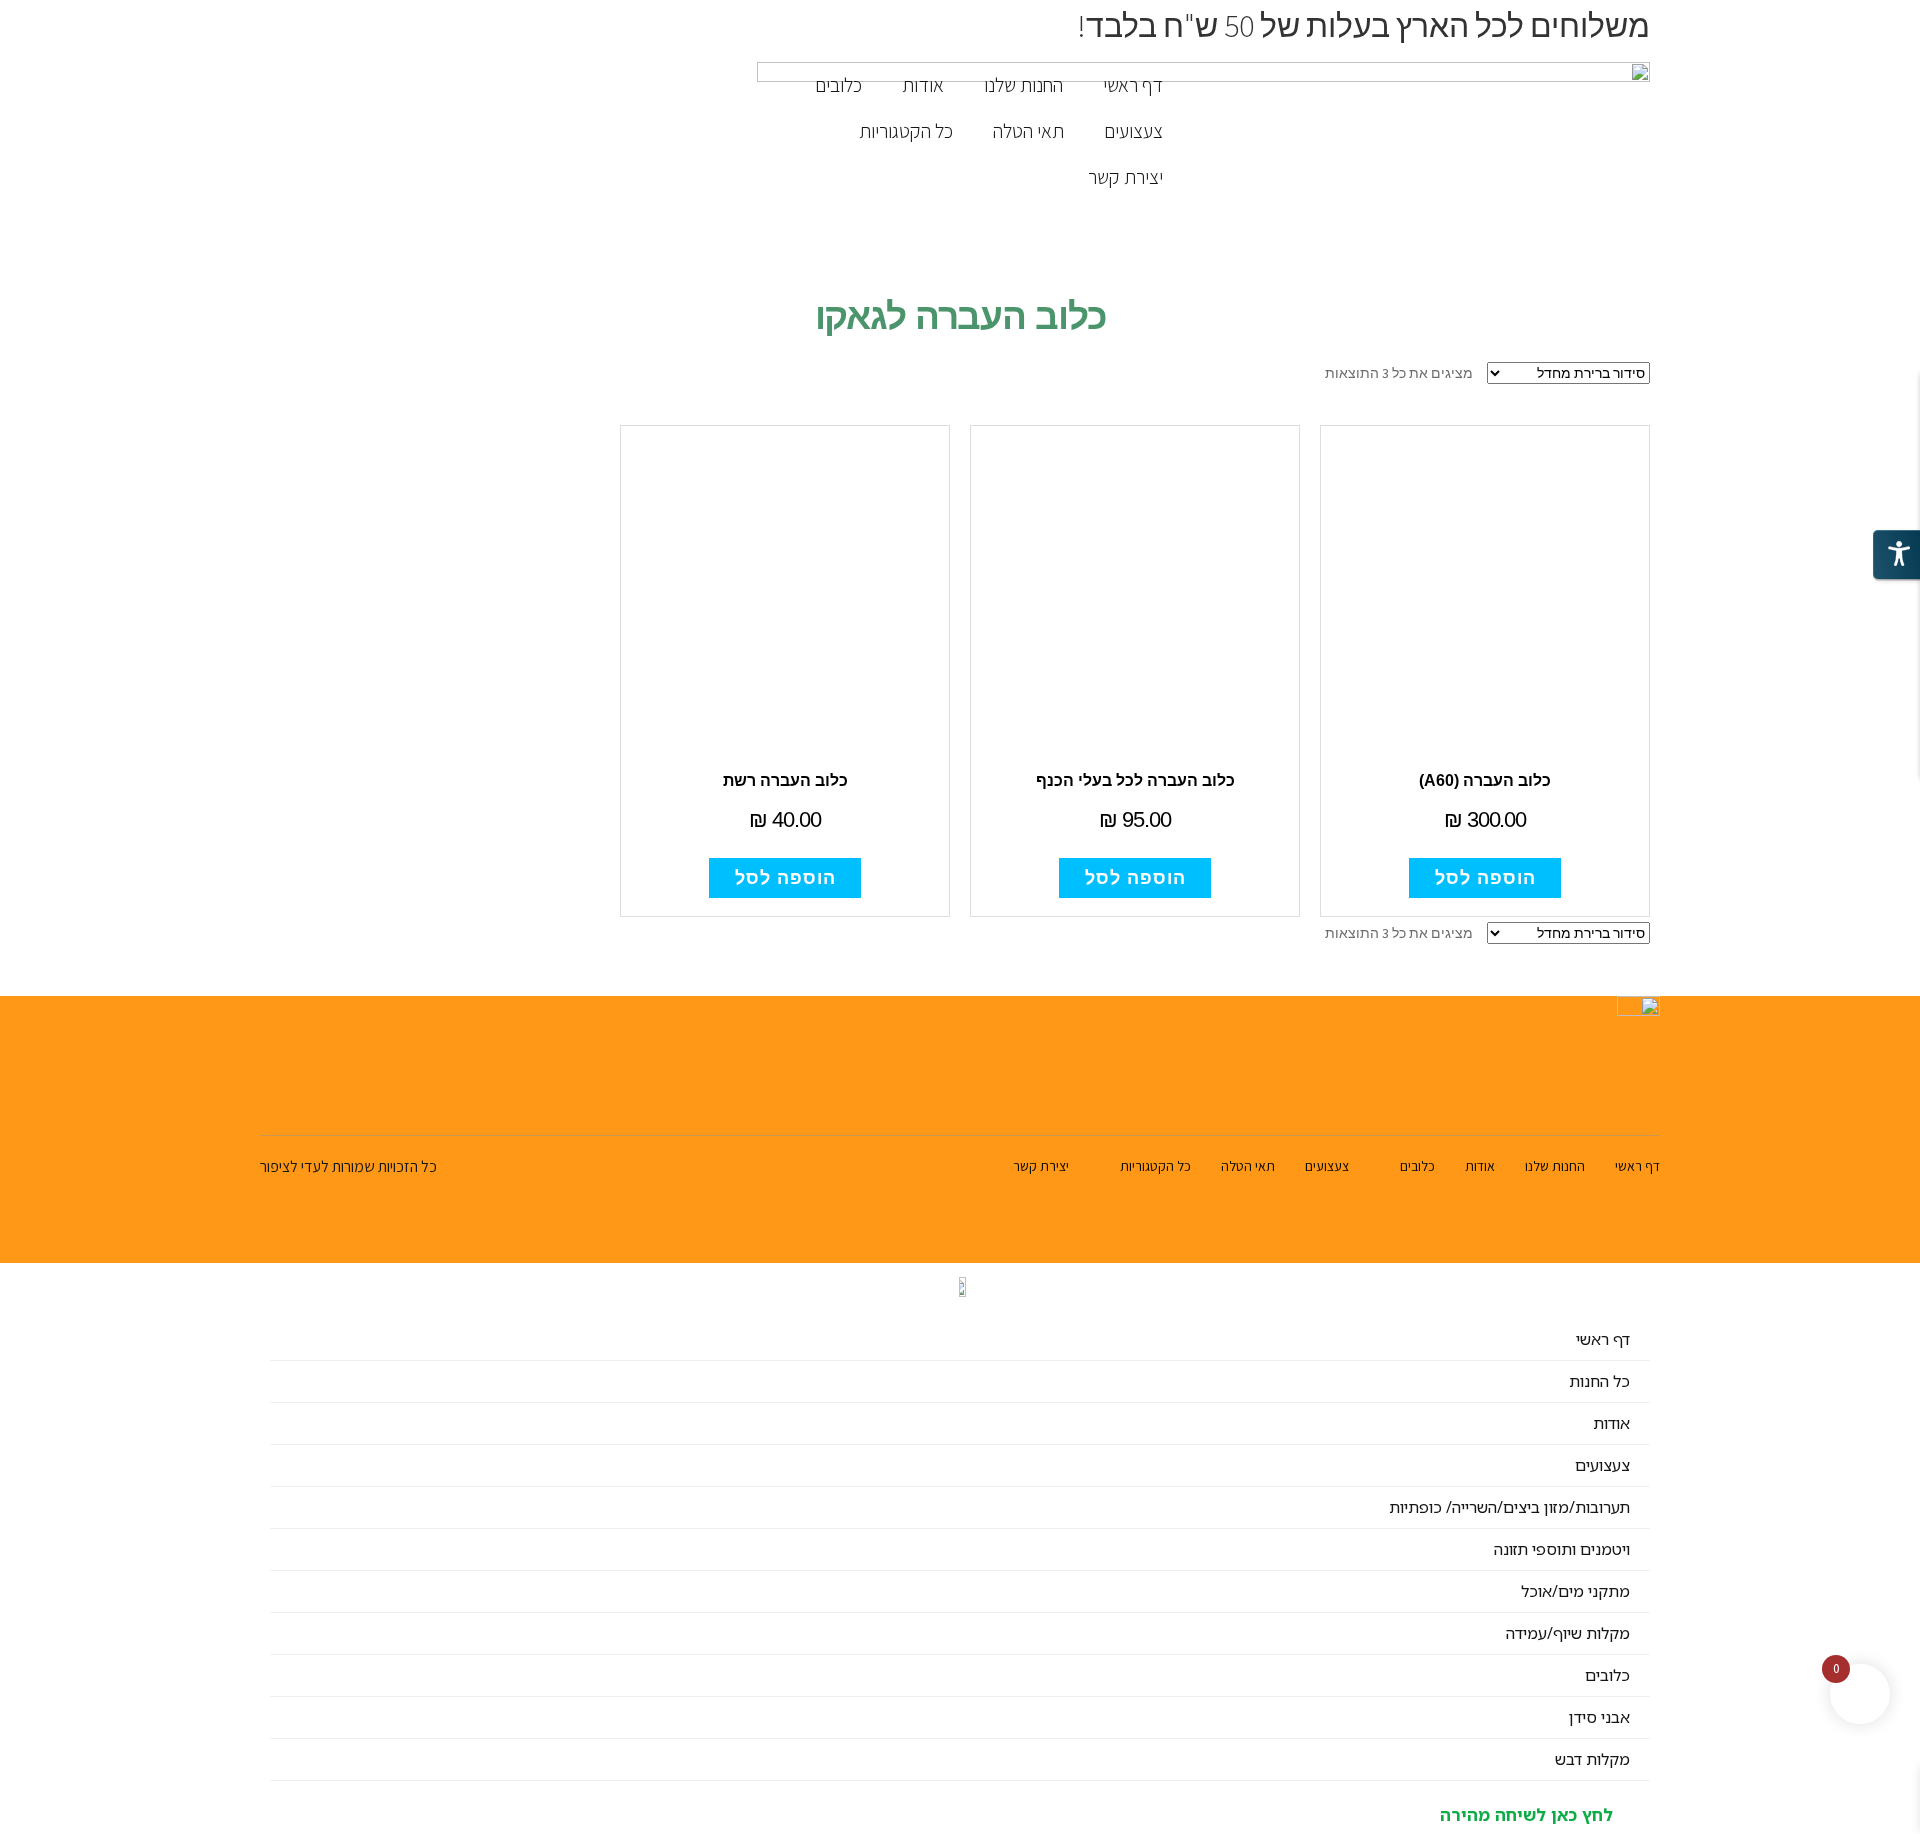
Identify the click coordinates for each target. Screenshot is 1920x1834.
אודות (923, 85)
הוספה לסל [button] (1485, 878)
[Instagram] (366, 1101)
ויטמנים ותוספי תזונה (1562, 1549)
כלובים (838, 85)
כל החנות (1599, 1381)
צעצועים (1133, 131)
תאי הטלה (1028, 131)
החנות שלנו (1023, 85)
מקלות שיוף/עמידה (1568, 1633)
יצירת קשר (1125, 177)
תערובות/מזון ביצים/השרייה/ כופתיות (1509, 1507)
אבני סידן (1599, 1717)
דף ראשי (1133, 85)
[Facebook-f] (319, 1101)
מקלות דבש (1592, 1759)
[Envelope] (272, 1101)
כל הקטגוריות (906, 131)
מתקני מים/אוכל (1575, 1591)
